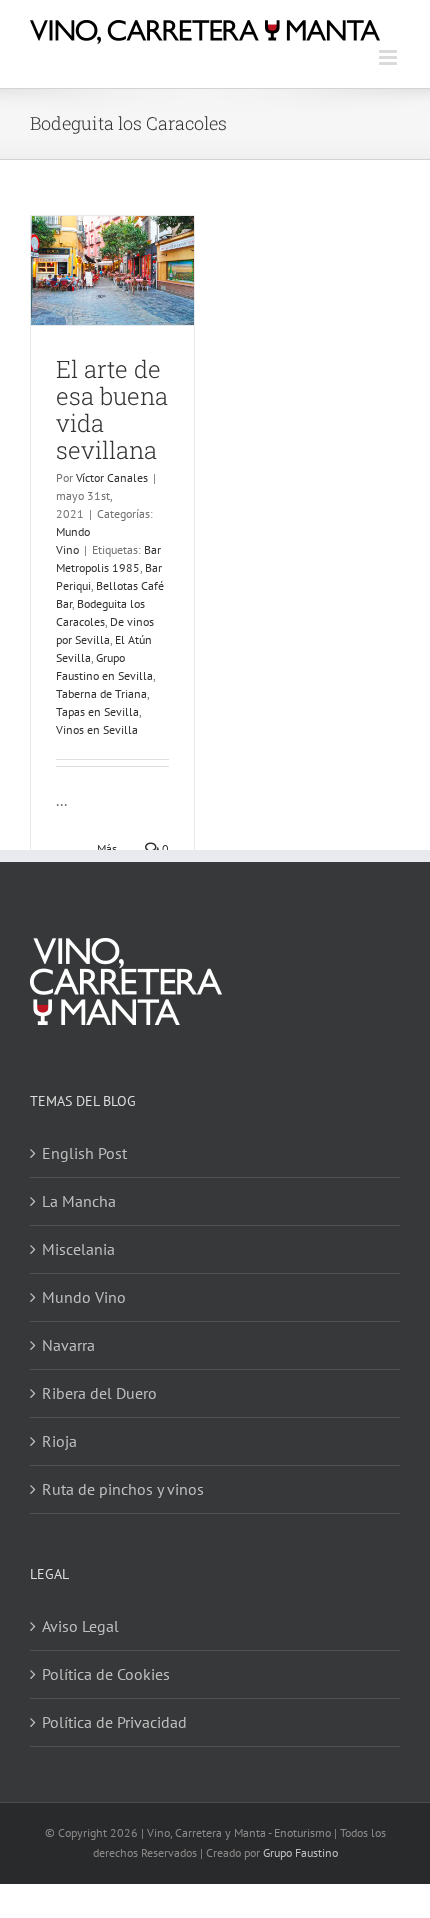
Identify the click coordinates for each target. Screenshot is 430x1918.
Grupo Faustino (300, 1852)
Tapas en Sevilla (97, 711)
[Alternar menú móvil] (389, 57)
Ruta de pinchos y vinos (123, 1489)
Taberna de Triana (101, 693)
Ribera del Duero (99, 1393)
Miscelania (78, 1249)
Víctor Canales (112, 477)
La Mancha (79, 1201)
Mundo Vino (84, 1297)
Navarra (68, 1345)
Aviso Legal (80, 1626)
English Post (84, 1153)
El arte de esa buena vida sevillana (112, 409)
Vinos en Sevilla (97, 729)
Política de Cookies (106, 1674)
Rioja (59, 1441)
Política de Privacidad (114, 1722)
